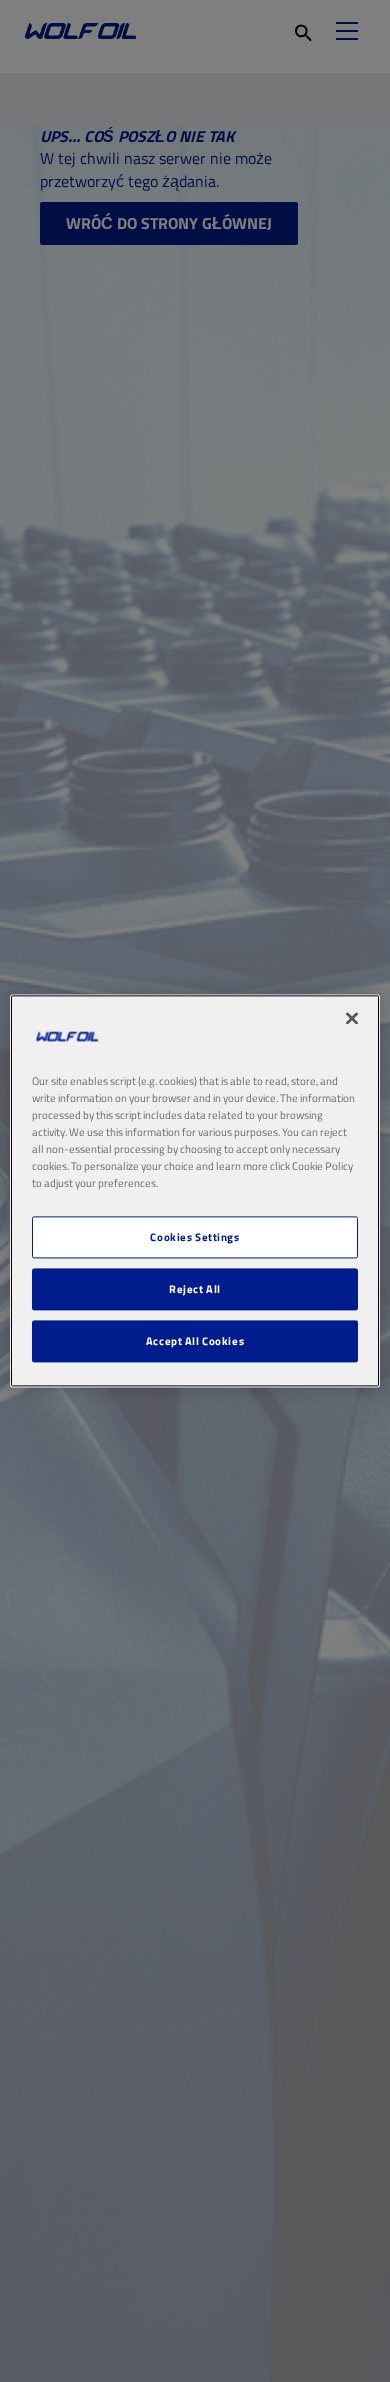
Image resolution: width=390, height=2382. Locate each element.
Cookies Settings (194, 1237)
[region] (195, 1190)
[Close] (352, 1018)
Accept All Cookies (195, 1341)
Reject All (195, 1289)
